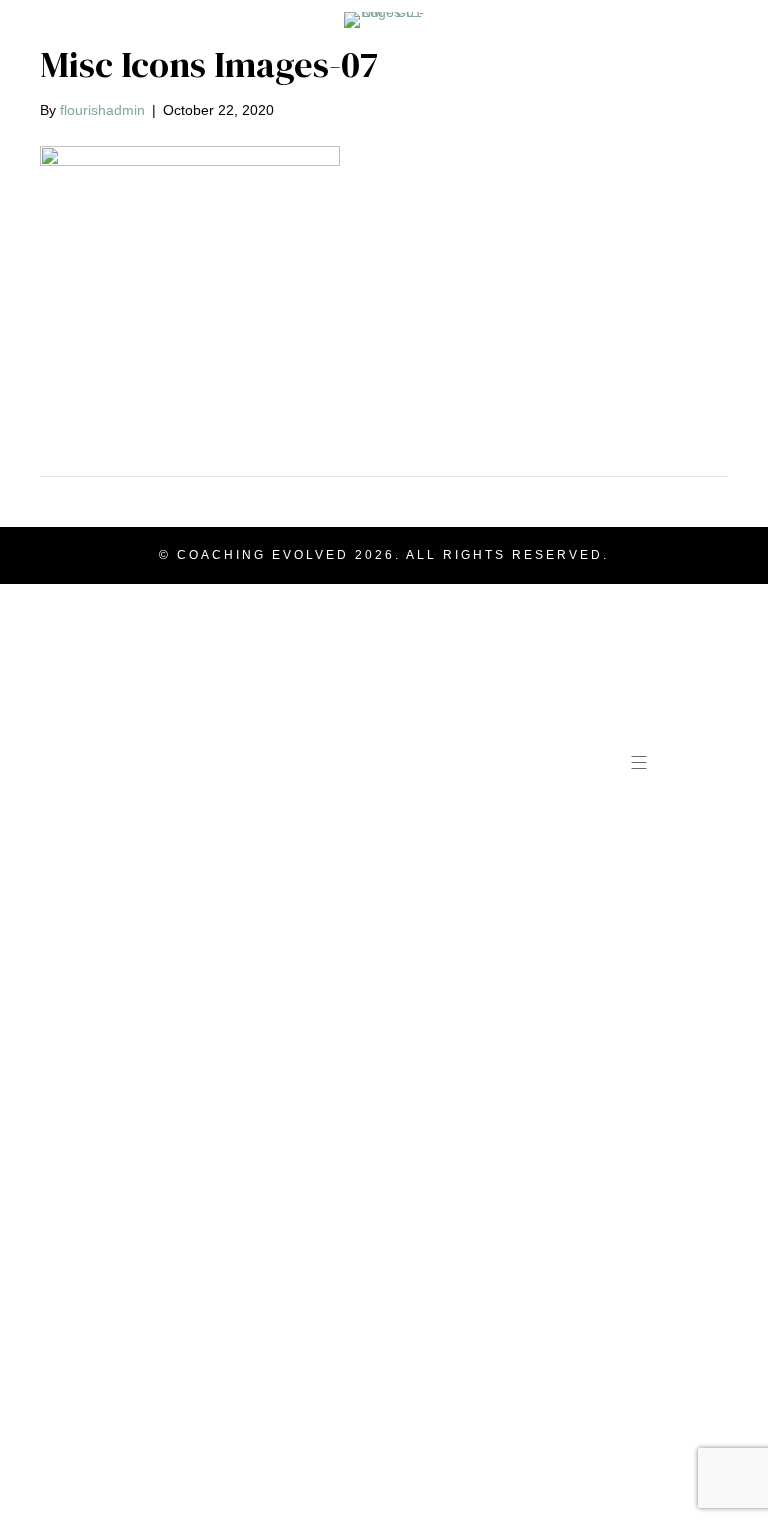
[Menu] (640, 762)
